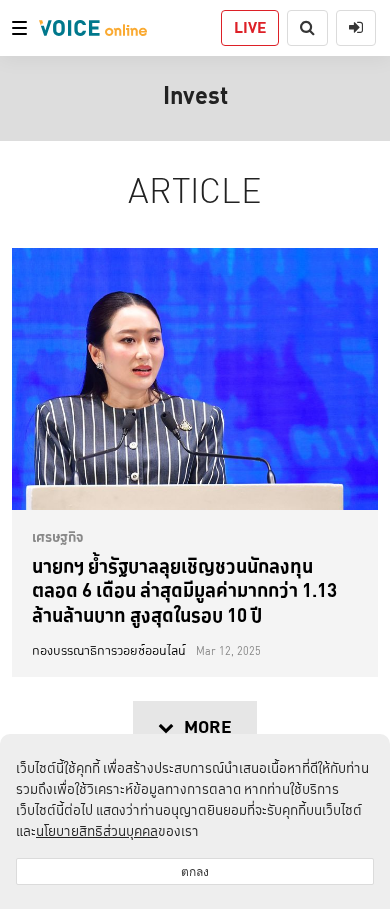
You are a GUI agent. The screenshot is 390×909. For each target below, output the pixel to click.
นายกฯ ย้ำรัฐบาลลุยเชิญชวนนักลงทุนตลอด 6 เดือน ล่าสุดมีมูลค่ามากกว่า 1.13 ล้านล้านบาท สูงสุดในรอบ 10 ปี (184, 590)
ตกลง (195, 871)
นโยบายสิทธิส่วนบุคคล (97, 831)
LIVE (250, 27)
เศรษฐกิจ (58, 537)
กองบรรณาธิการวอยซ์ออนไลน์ (109, 651)
